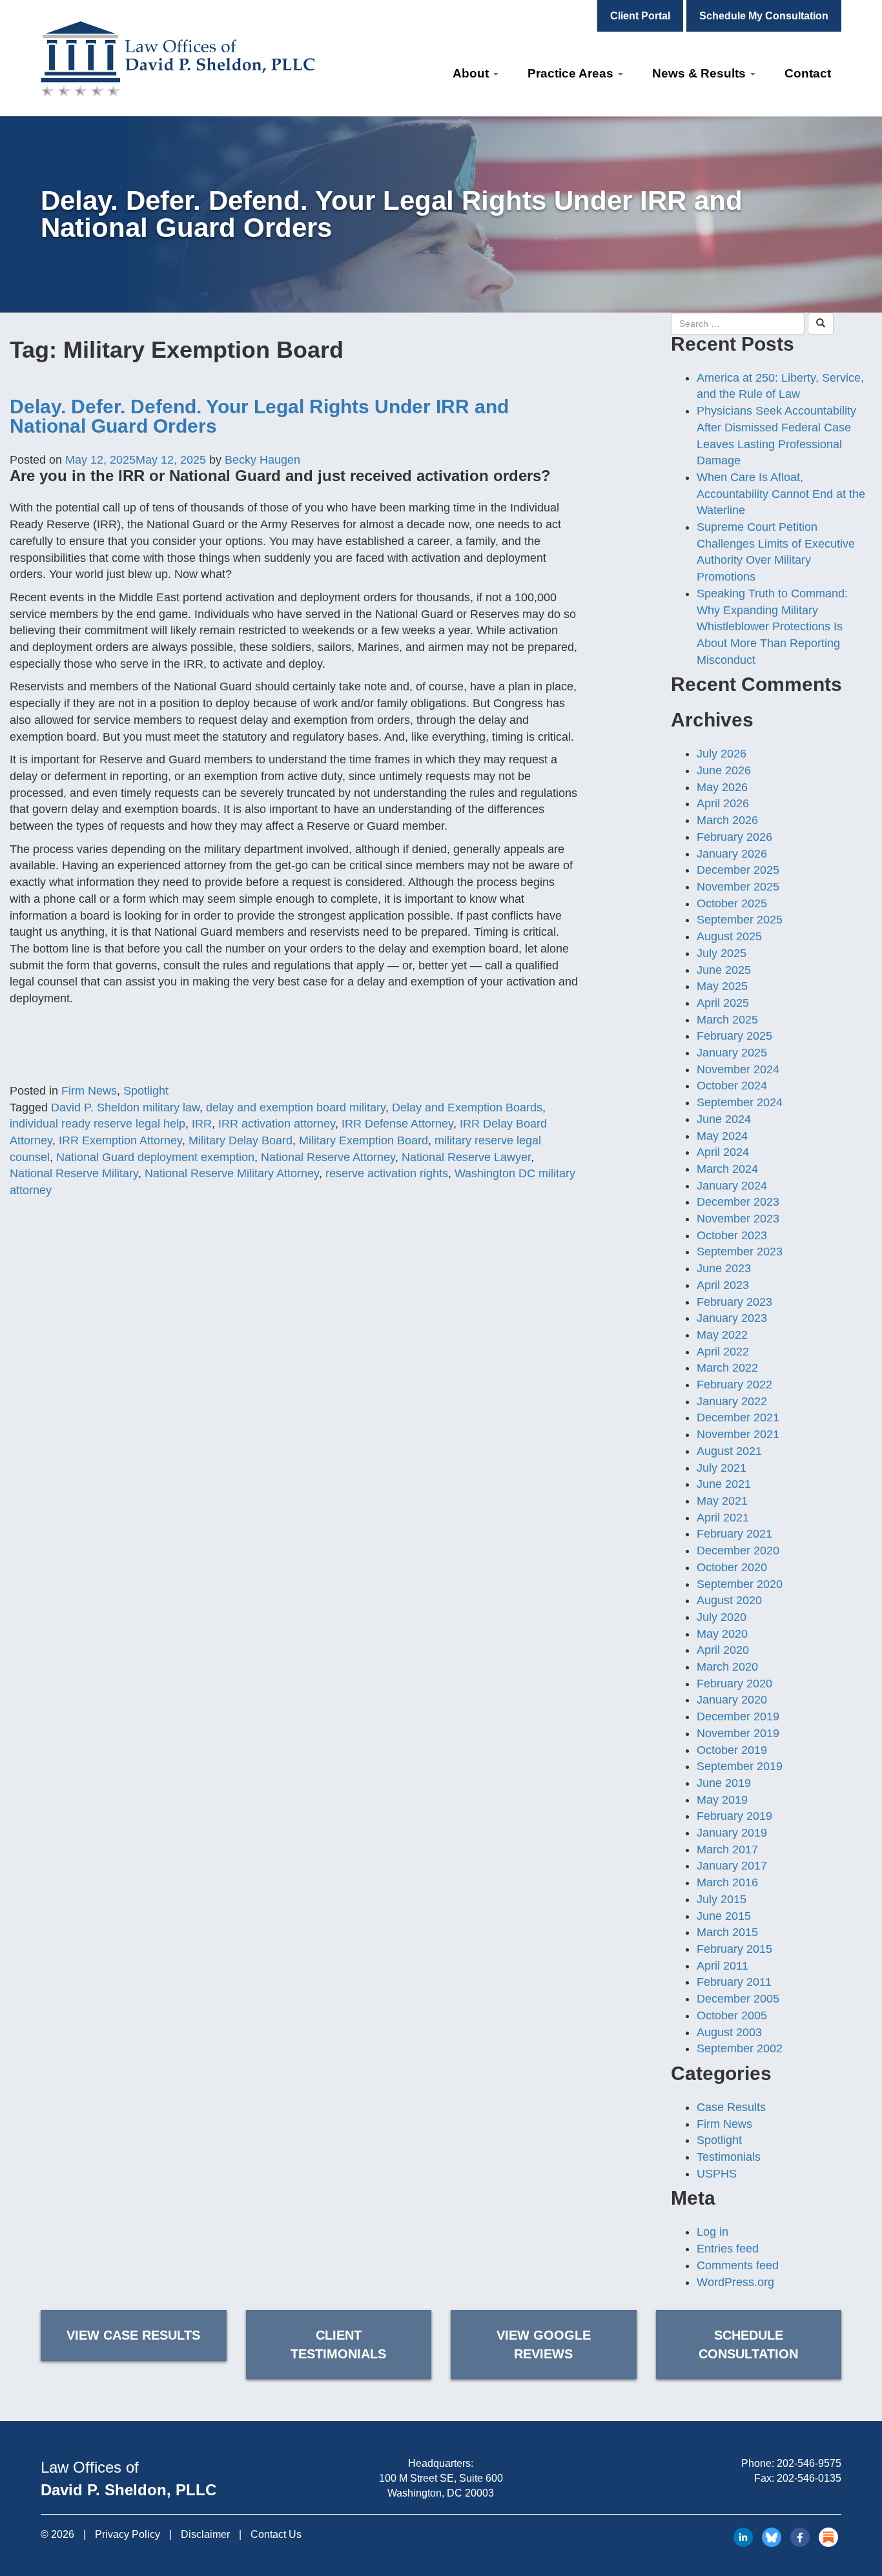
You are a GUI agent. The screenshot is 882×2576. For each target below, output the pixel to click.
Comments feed (738, 2265)
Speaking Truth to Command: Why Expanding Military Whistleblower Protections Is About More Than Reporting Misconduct (772, 627)
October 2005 (732, 2015)
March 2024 (727, 1169)
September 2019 (740, 1766)
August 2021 (729, 1451)
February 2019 (734, 1816)
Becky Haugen (262, 460)
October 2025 (732, 903)
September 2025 (740, 920)
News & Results (701, 73)
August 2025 (729, 936)
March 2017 (727, 1850)
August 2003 (729, 2032)
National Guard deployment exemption (155, 1157)
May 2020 (722, 1634)
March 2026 (727, 820)
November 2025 (738, 887)
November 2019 (738, 1733)
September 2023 (740, 1252)
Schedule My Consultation (764, 16)
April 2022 (723, 1352)
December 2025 (738, 870)
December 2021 (738, 1417)
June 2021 (724, 1484)
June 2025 (724, 970)
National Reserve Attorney (328, 1157)
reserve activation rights (387, 1173)
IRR (202, 1124)
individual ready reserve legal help (97, 1124)
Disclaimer (205, 2534)
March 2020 (727, 1667)
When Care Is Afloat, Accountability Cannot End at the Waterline (781, 494)
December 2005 (738, 1999)
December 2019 (738, 1716)
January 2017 (732, 1866)
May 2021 (722, 1501)
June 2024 (724, 1119)
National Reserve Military (74, 1173)
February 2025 (734, 1036)
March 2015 (727, 1932)
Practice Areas (572, 73)
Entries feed (728, 2249)
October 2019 (732, 1750)
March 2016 (727, 1882)
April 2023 (723, 1285)
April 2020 (723, 1650)
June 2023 (724, 1268)
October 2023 (732, 1235)
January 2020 (732, 1700)
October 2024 (732, 1086)
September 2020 (740, 1584)
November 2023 (738, 1219)
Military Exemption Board (364, 1140)
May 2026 (722, 787)
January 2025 (732, 1053)
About (472, 73)
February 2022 (734, 1385)
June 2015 (724, 1916)
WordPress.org (735, 2282)
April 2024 (723, 1152)
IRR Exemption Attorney (120, 1140)
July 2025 (722, 953)
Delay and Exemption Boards (467, 1108)
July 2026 (722, 754)
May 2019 (722, 1800)
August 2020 (729, 1600)
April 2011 (723, 1966)
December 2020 (738, 1551)
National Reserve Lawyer (466, 1157)
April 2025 (723, 1003)
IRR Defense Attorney (397, 1124)
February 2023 (734, 1302)
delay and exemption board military (296, 1108)
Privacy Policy (128, 2534)
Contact (808, 73)
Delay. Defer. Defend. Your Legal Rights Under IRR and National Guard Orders (259, 416)
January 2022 (732, 1401)
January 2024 (732, 1186)
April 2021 (723, 1518)
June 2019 (724, 1783)
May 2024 (722, 1136)
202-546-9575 (809, 2463)
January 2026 (732, 854)
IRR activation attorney (277, 1124)
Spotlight (146, 1091)
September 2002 (740, 2048)
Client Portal (640, 16)
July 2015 (722, 1899)
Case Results (731, 2107)
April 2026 (723, 803)
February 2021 (734, 1534)
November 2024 (738, 1069)
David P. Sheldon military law (125, 1108)
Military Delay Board (241, 1140)
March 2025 (727, 1020)
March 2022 (727, 1368)
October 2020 (732, 1567)
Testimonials (729, 2157)
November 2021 (738, 1434)
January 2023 (732, 1318)
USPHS (717, 2174)
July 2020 (722, 1617)
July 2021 (722, 1468)
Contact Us (276, 2534)
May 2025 (722, 986)
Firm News (89, 1091)
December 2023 (738, 1202)
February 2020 (734, 1684)
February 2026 (734, 837)
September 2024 (740, 1102)
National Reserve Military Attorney (232, 1173)
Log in (713, 2232)
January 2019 (732, 1833)
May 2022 (722, 1335)
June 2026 (724, 770)
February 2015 (734, 1949)
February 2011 (734, 1982)
